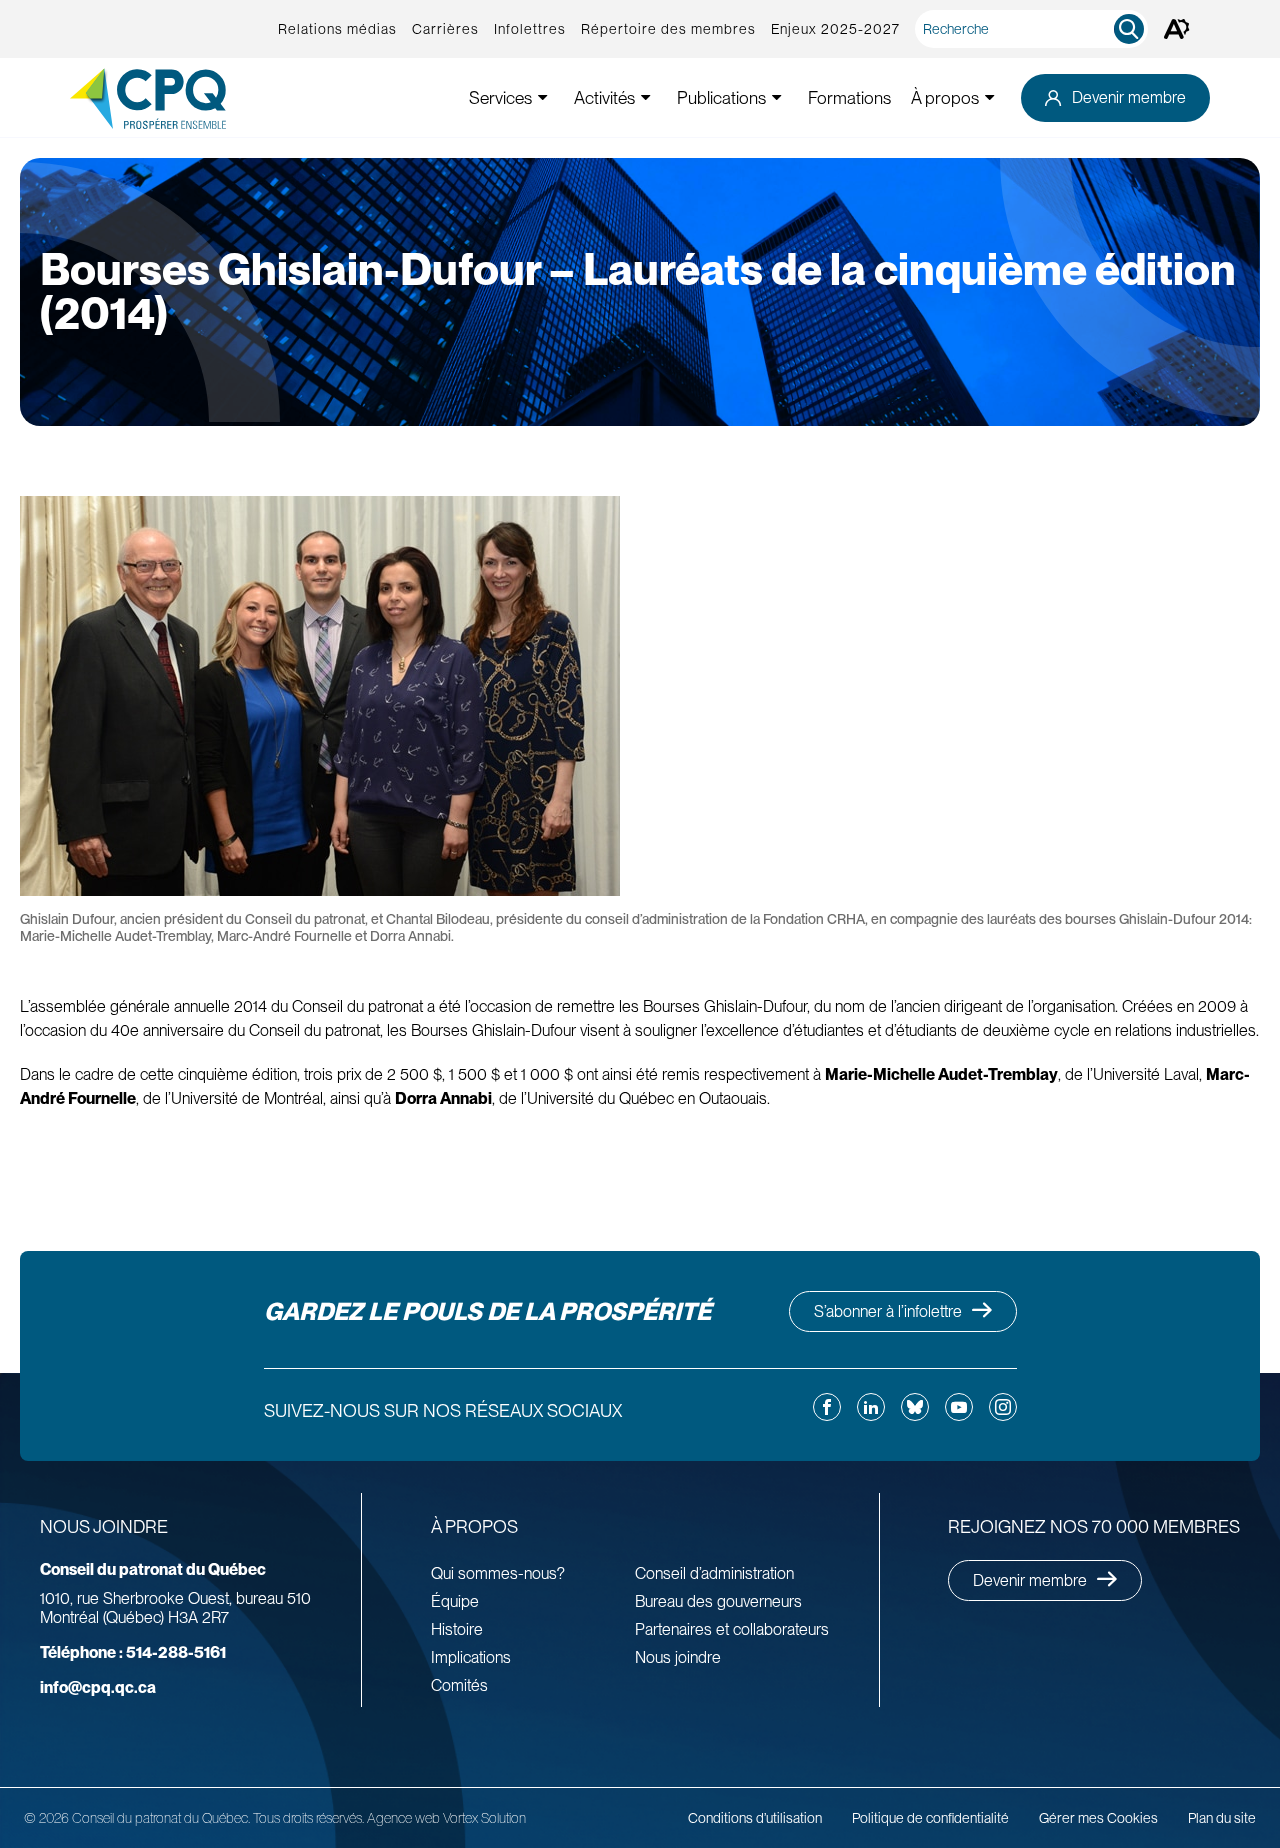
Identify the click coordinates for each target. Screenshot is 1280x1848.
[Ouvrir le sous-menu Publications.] (777, 97)
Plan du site (1222, 1818)
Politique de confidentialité (930, 1818)
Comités (459, 1685)
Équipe (455, 1601)
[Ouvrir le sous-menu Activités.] (646, 97)
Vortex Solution (484, 1818)
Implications (471, 1657)
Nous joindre (678, 1657)
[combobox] (1035, 29)
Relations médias (337, 29)
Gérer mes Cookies (1098, 1818)
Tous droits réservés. (308, 1818)
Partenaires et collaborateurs (732, 1629)
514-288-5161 (133, 1652)
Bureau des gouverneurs (718, 1601)
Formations (849, 97)
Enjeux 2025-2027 (835, 29)
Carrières (445, 29)
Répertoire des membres (668, 29)
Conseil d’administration (714, 1573)
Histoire (457, 1629)
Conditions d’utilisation (755, 1818)
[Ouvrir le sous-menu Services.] (543, 97)
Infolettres (530, 29)
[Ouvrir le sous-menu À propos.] (990, 97)
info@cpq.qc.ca (98, 1687)
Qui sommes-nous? (498, 1573)
